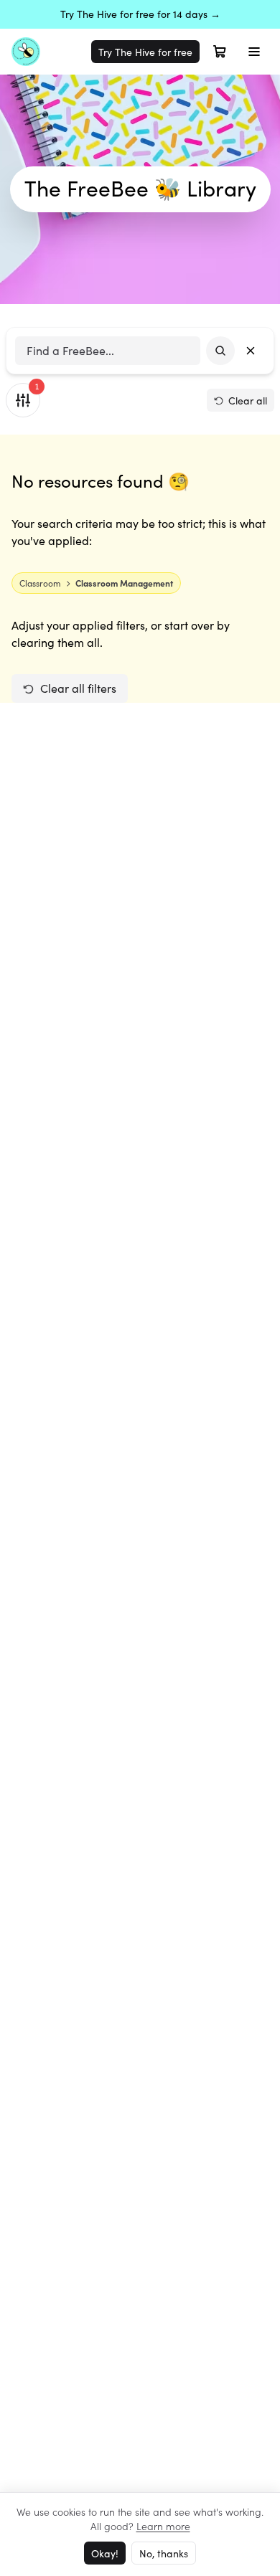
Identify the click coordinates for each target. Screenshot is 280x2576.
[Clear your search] (251, 351)
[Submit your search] (220, 351)
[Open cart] (220, 52)
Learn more (163, 2526)
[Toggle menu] (254, 52)
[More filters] (23, 400)
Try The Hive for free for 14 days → (140, 14)
